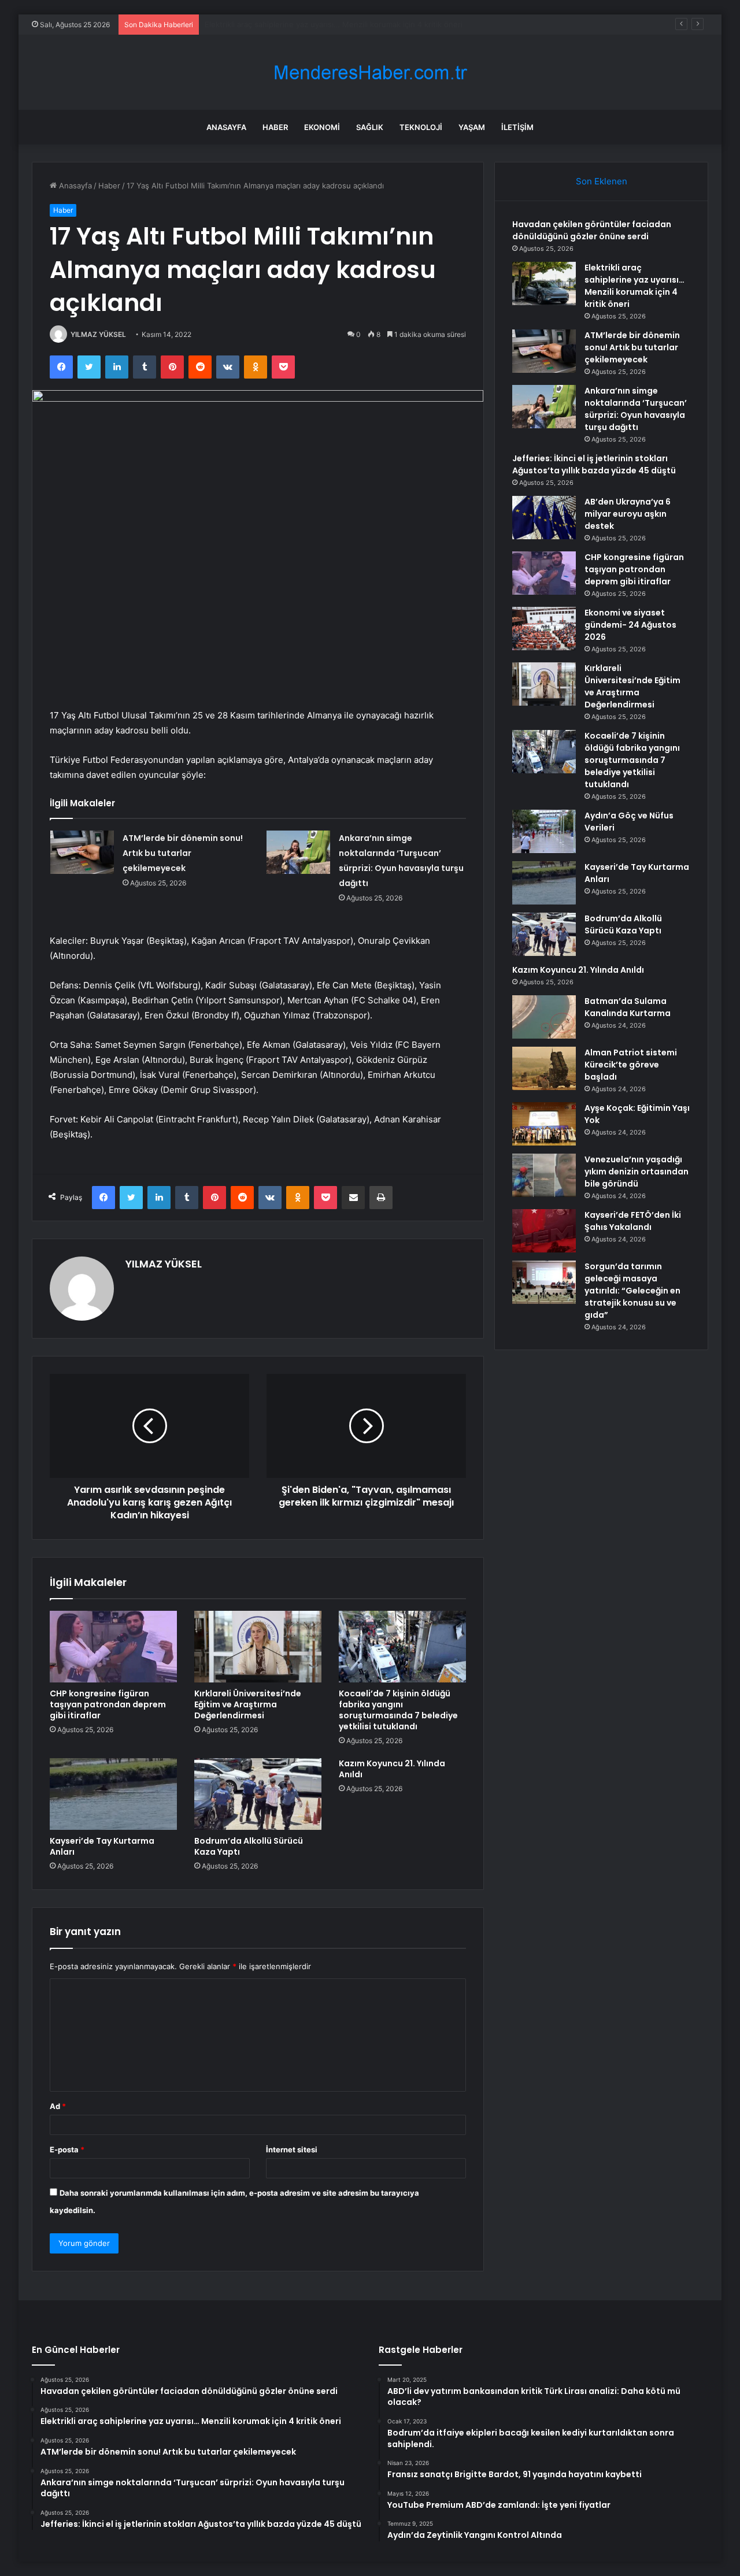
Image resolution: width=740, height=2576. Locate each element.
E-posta (67, 2149)
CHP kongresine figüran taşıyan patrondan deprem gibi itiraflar (108, 1704)
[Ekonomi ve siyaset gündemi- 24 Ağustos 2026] (544, 629)
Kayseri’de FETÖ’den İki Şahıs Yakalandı (633, 1221)
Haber (275, 127)
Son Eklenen (602, 181)
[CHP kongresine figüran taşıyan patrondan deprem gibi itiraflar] (113, 1647)
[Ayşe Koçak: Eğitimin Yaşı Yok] (544, 1124)
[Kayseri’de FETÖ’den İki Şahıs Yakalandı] (544, 1231)
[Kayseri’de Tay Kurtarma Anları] (113, 1794)
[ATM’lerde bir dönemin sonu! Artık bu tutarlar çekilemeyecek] (82, 852)
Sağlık (370, 127)
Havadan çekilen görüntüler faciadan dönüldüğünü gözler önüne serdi (592, 230)
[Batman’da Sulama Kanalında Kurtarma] (544, 1017)
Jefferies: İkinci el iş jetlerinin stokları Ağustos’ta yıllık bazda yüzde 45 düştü (594, 464)
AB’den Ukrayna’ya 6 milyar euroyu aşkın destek (628, 514)
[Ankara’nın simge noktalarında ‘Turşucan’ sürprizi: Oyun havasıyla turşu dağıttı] (298, 852)
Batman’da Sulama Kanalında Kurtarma (628, 1007)
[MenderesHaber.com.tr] (370, 73)
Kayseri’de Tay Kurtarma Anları (102, 1846)
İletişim (517, 127)
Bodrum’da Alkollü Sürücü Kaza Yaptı (249, 1846)
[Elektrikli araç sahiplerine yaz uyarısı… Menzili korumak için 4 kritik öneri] (544, 283)
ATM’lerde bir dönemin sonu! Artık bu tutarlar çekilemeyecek (314, 24)
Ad (58, 2106)
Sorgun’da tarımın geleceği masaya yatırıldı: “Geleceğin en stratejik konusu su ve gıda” (632, 1291)
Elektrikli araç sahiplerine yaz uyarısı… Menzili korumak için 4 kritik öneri (634, 286)
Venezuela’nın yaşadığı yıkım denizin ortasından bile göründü (637, 1172)
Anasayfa (226, 127)
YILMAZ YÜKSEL (98, 334)
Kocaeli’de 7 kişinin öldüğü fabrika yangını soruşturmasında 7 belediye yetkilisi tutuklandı (398, 1710)
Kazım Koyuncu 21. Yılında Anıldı (392, 1769)
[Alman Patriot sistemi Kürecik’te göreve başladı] (544, 1068)
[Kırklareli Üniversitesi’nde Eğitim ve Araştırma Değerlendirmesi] (258, 1647)
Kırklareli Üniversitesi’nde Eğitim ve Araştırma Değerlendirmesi (248, 1704)
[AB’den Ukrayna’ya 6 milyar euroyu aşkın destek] (544, 518)
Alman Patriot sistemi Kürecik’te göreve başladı (631, 1065)
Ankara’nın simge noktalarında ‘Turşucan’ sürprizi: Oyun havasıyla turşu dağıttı (636, 409)
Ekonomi (322, 127)
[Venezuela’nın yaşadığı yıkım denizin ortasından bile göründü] (544, 1175)
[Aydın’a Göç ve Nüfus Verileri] (544, 831)
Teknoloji (421, 127)
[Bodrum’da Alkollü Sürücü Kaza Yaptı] (258, 1794)
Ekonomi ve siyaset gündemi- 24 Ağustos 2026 (630, 625)
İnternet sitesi (292, 2149)
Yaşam (472, 127)
